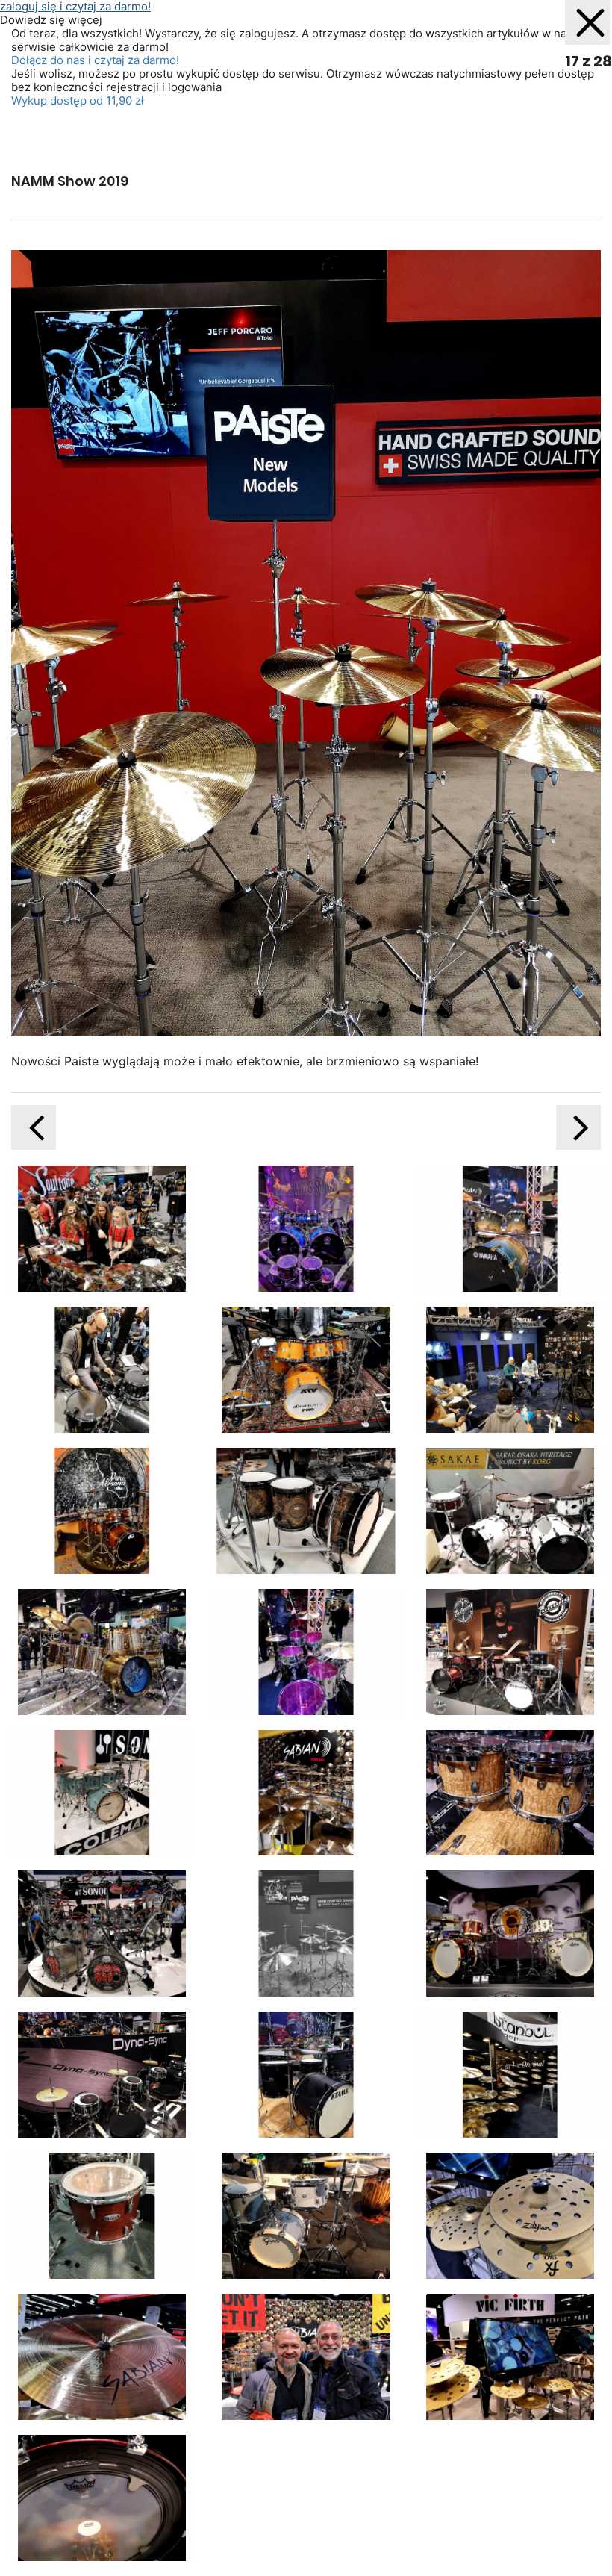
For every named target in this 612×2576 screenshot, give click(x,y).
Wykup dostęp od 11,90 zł (78, 100)
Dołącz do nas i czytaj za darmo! (95, 60)
